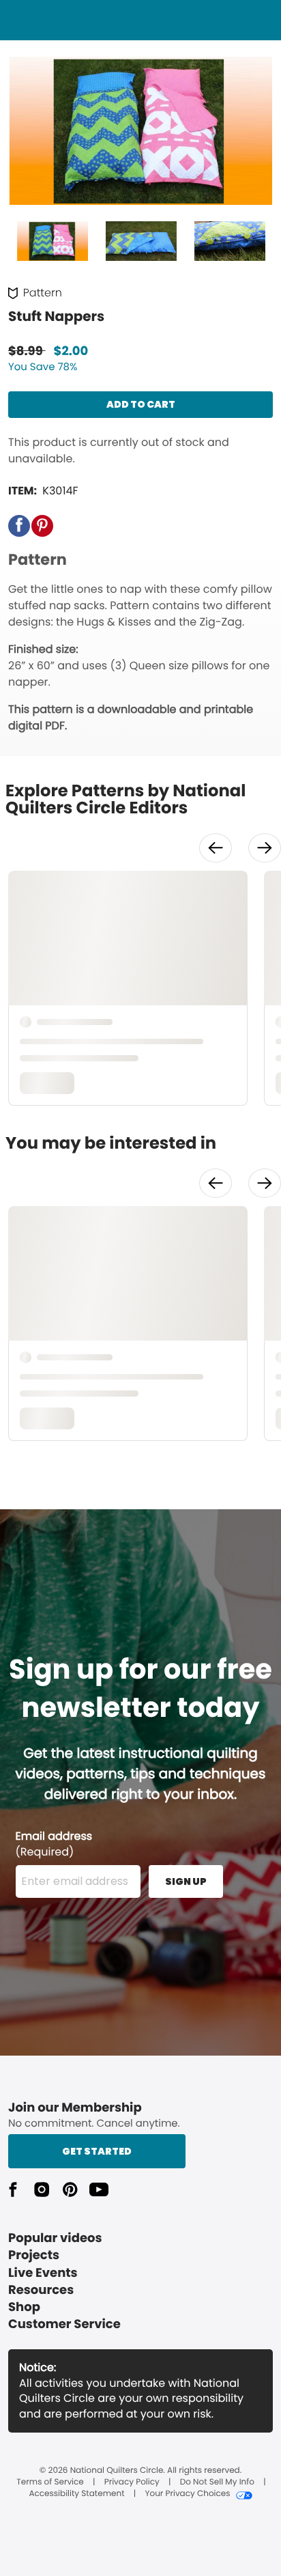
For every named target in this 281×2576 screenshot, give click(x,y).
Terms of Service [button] (50, 2482)
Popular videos (55, 2238)
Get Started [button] (97, 2151)
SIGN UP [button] (186, 1881)
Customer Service (64, 2324)
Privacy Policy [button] (132, 2482)
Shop (24, 2307)
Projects (34, 2255)
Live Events (43, 2273)
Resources (41, 2290)
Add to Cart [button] (141, 404)
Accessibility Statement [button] (76, 2494)
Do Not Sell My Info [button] (217, 2482)
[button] (19, 526)
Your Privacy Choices (187, 2494)
